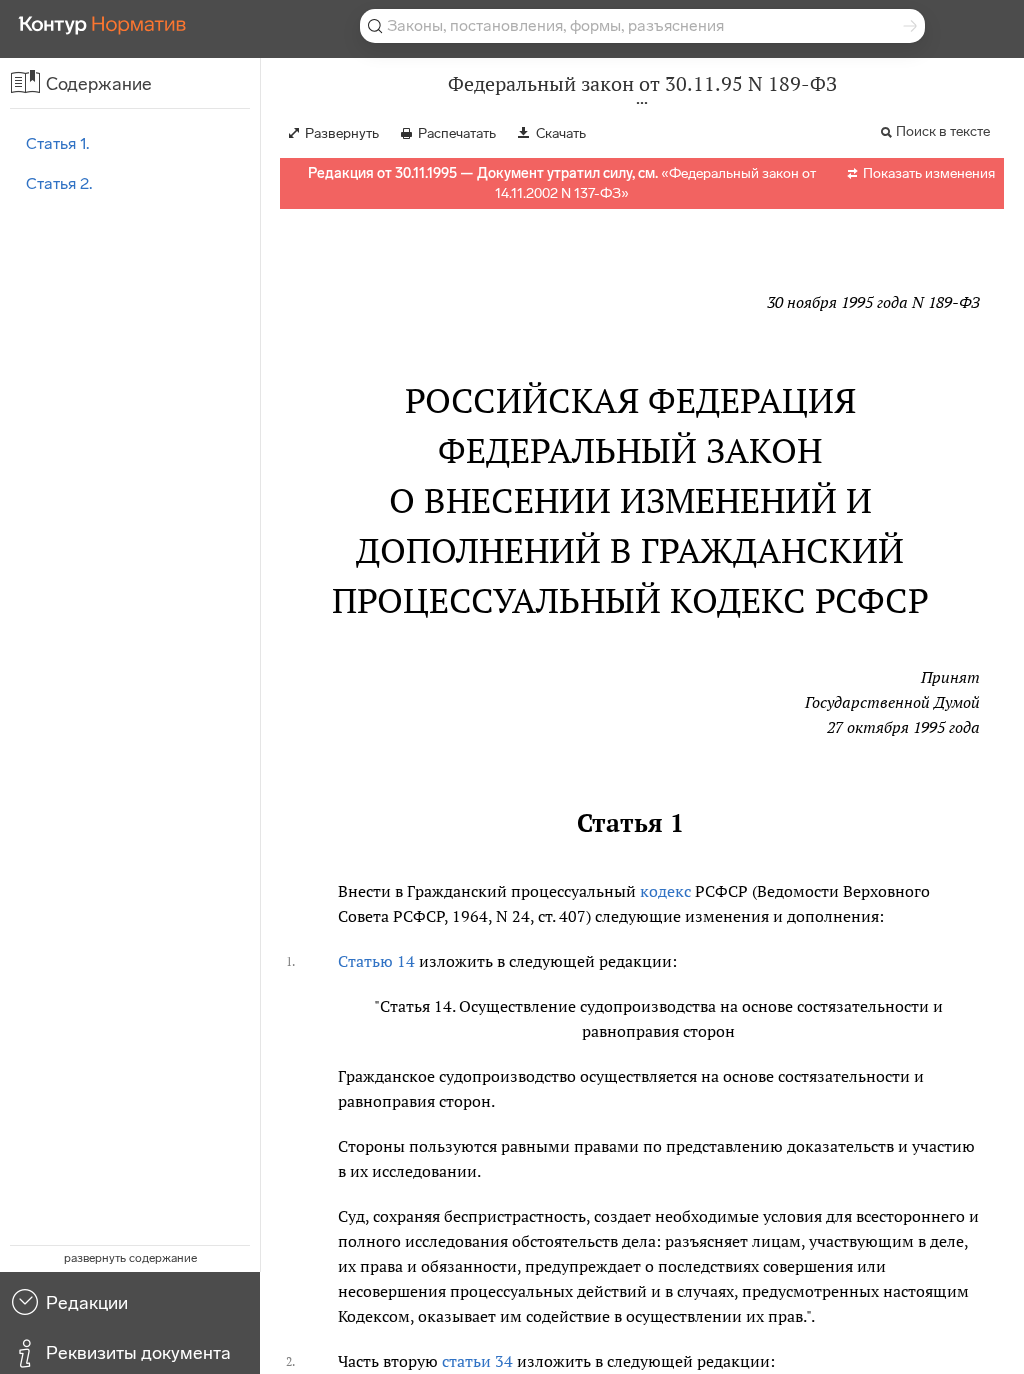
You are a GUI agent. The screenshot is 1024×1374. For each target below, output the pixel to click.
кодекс (665, 891)
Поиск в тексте (943, 131)
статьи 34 (477, 1361)
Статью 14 (376, 961)
